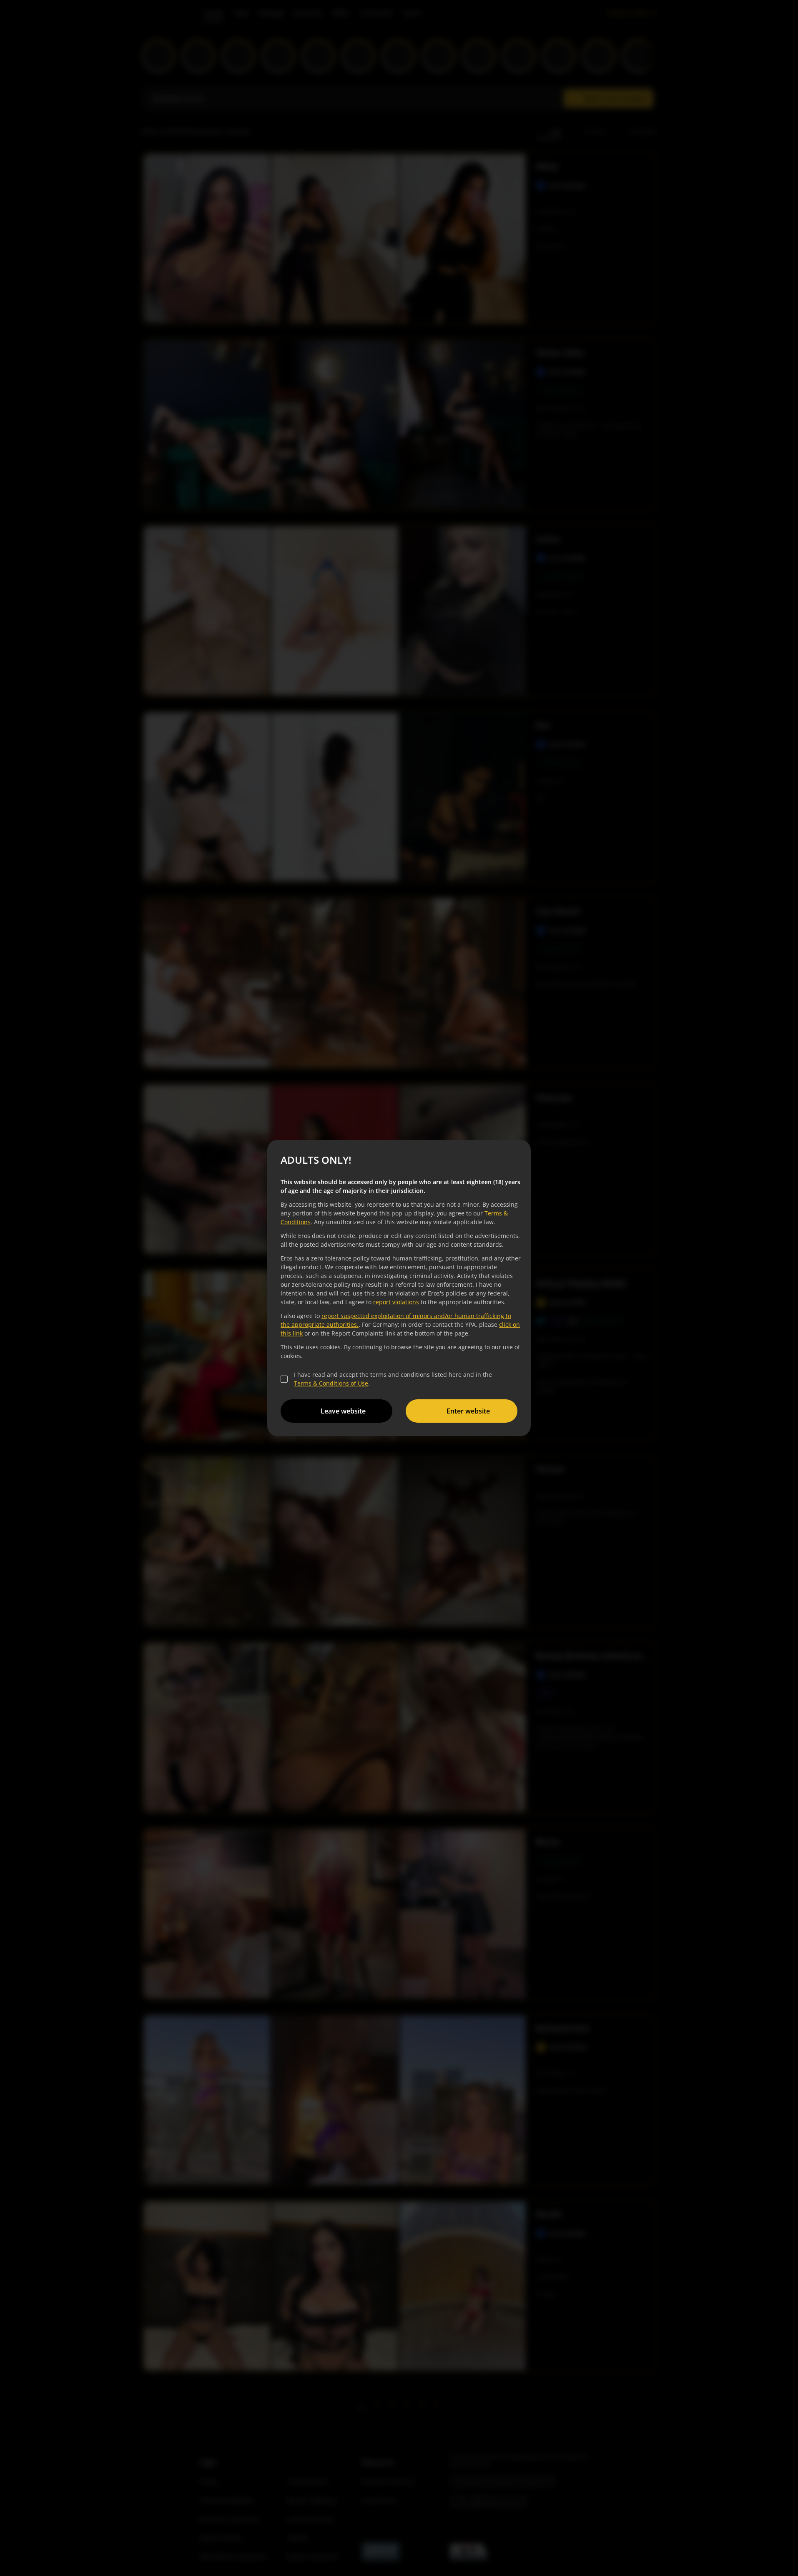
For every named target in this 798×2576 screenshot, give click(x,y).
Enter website (468, 1411)
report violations (396, 1302)
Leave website (343, 1411)
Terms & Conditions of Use (331, 1383)
